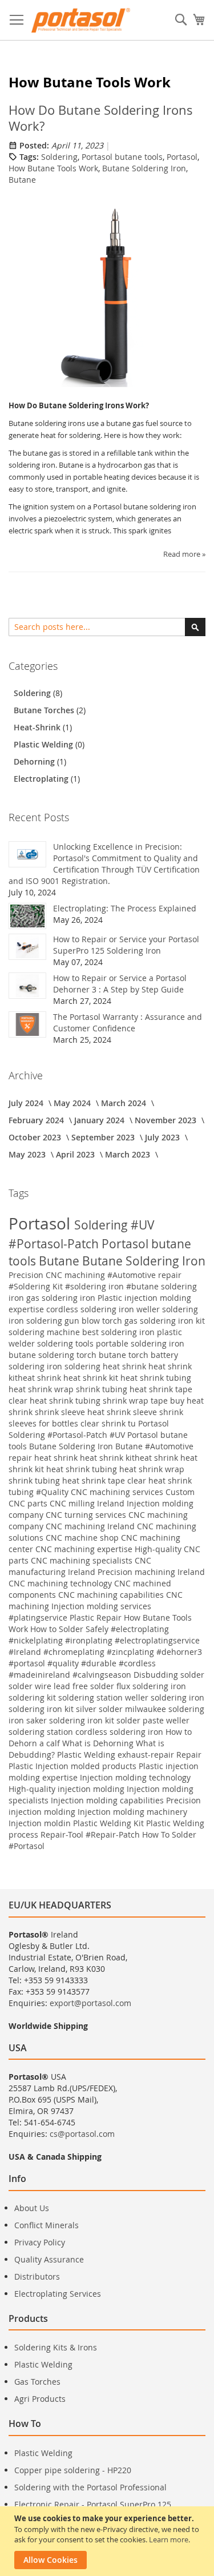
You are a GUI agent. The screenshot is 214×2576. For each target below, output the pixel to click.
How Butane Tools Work (53, 168)
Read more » (184, 554)
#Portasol (27, 1846)
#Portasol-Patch (55, 1244)
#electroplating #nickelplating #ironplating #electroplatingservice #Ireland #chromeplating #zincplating (104, 1640)
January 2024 (100, 1120)
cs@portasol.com (82, 2134)
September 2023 (104, 1137)
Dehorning (35, 761)
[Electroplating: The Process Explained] (27, 916)
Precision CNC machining (58, 1275)
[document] (108, 2541)
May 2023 (28, 1154)
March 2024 (125, 1103)
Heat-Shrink (38, 727)
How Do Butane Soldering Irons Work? (101, 118)
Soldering (59, 157)
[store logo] (81, 20)
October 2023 (36, 1137)
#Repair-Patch (114, 1834)
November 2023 (167, 1120)
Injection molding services (101, 1606)
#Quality (53, 1492)
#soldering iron (96, 1286)
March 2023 (129, 1154)
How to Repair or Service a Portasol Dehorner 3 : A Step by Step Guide (120, 984)
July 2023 (163, 1137)
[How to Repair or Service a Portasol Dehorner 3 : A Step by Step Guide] (27, 986)
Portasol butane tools (122, 157)
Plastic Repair (97, 1617)
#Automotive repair (144, 1275)
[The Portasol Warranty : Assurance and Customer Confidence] (27, 1024)
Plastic (22, 1766)
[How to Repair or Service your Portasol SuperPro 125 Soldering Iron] (27, 947)
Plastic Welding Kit (110, 1823)
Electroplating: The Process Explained (125, 908)
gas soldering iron (62, 1298)
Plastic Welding (45, 744)
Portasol (182, 157)
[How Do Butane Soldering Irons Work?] (107, 295)
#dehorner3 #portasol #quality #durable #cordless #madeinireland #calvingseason (105, 1663)
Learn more (169, 2539)
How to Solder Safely (70, 1629)
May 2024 (73, 1103)
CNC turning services (87, 1515)
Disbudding (157, 1675)
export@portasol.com (90, 2003)
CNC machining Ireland (91, 1526)
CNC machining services (118, 1492)
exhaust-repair (147, 1755)
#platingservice (39, 1617)
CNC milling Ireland (88, 1503)
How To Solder (169, 1834)
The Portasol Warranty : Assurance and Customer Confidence (128, 1022)
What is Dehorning (99, 1743)
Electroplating (42, 779)
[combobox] (107, 627)
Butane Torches (45, 710)
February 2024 (37, 1120)
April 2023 (76, 1154)
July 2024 (27, 1103)
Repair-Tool (63, 1834)
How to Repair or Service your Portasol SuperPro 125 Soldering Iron (126, 945)
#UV (143, 1225)
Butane (22, 180)
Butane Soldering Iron (144, 168)
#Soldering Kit (37, 1286)
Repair (189, 1755)
